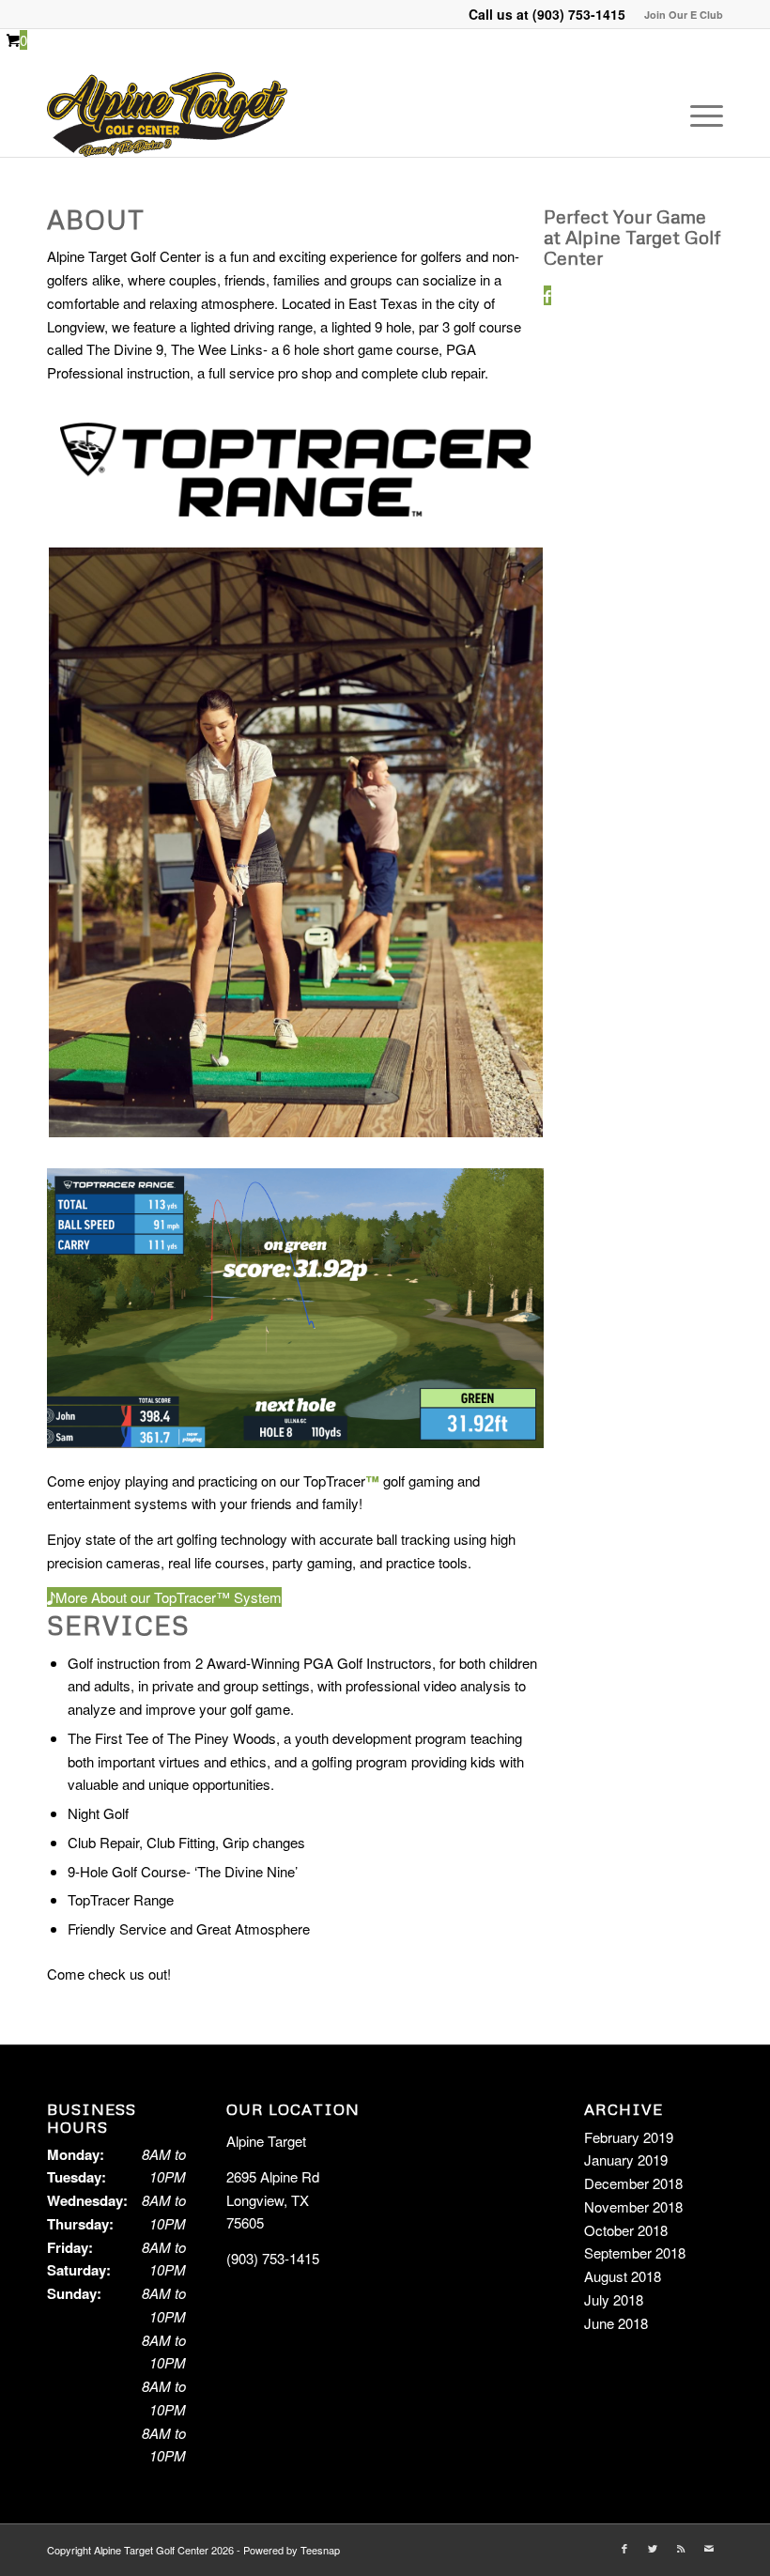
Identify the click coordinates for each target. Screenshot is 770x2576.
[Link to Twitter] (653, 2548)
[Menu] (697, 115)
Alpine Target (266, 2141)
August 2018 (623, 2276)
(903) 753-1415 (579, 14)
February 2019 (629, 2137)
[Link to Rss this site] (681, 2548)
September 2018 (635, 2252)
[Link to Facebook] (624, 2548)
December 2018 (633, 2183)
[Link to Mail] (709, 2548)
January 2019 (626, 2160)
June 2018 (616, 2323)
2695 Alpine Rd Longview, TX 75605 (273, 2200)
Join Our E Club (684, 15)
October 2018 (626, 2230)
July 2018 (614, 2299)
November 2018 (633, 2206)
